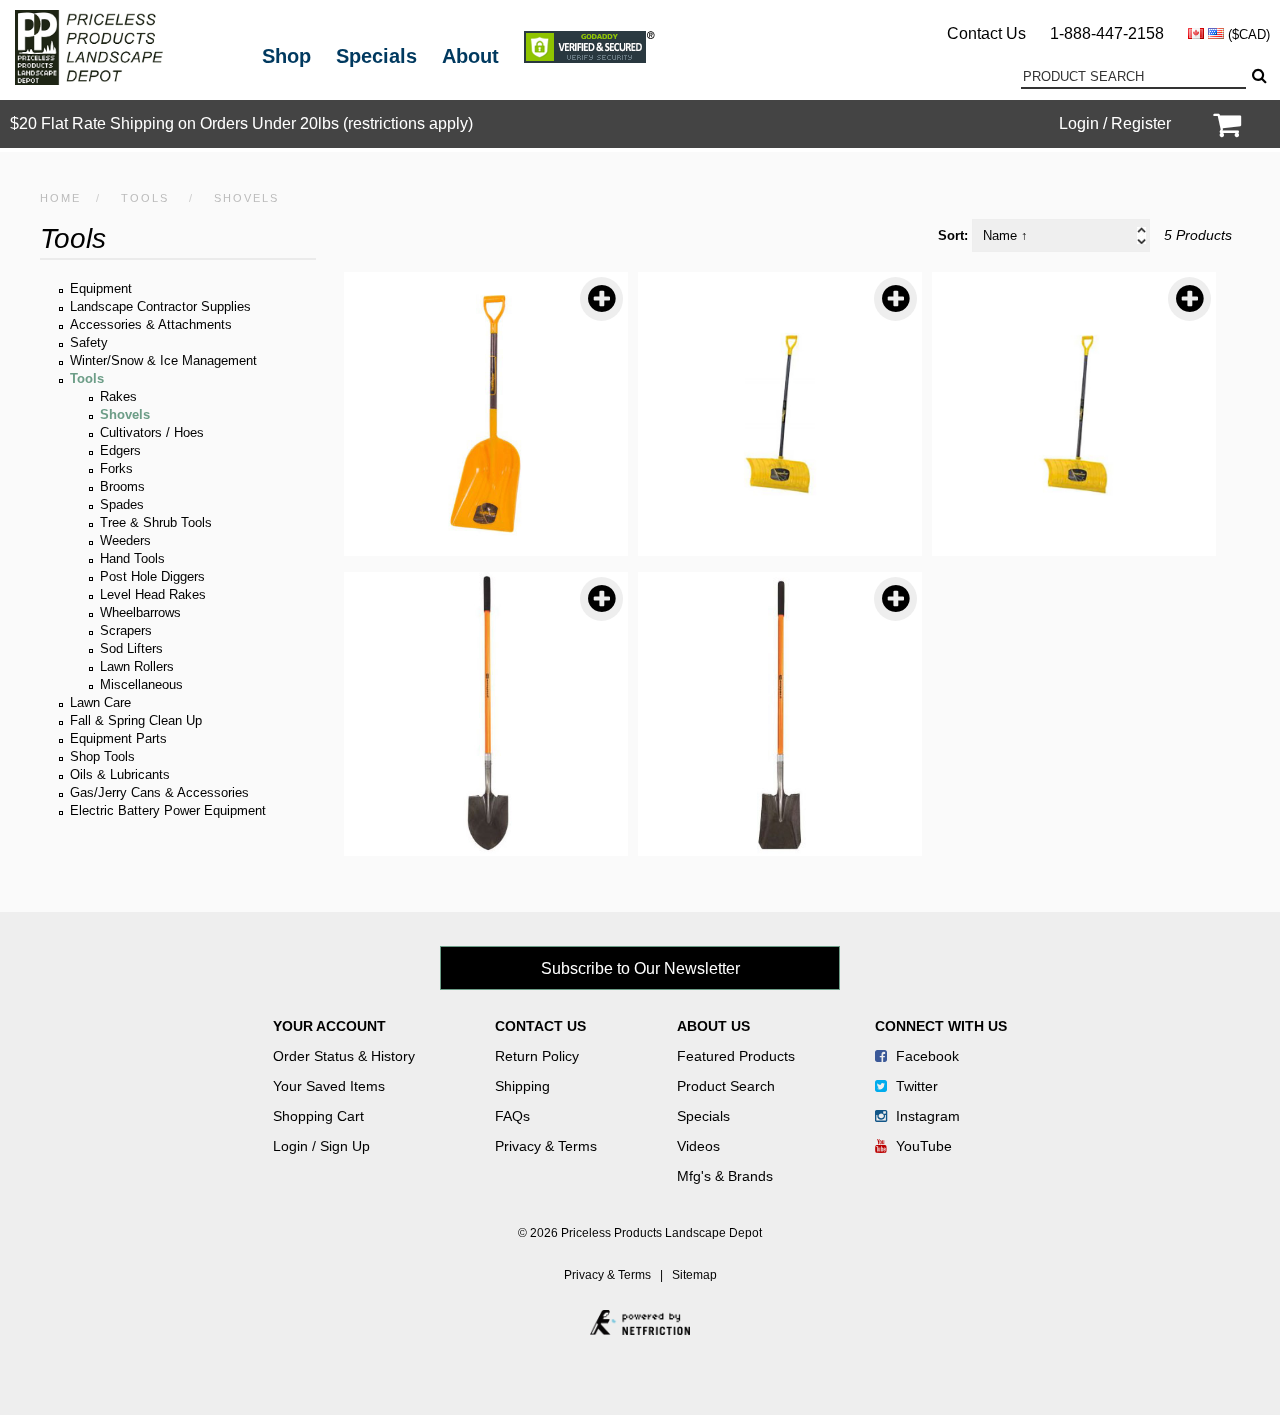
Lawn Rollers (137, 666)
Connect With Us (941, 1026)
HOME (60, 198)
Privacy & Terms (546, 1146)
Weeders (125, 540)
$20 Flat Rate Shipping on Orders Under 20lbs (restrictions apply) (241, 123)
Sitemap (694, 1275)
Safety (89, 342)
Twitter (915, 1086)
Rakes (118, 396)
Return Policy (537, 1056)
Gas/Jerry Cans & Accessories (159, 792)
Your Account (329, 1026)
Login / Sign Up (321, 1146)
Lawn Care (100, 702)
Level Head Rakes (153, 594)
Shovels (125, 414)
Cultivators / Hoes (152, 432)
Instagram (926, 1116)
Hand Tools (132, 558)
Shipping (522, 1086)
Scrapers (126, 630)
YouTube (922, 1146)
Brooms (122, 486)
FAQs (512, 1116)
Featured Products (736, 1056)
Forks (116, 468)
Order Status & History (344, 1056)
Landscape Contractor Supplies (160, 306)
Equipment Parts (118, 738)
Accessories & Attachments (151, 324)
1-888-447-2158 (1107, 33)
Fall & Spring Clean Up (136, 720)
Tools (145, 198)
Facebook (925, 1056)
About (470, 56)
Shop (286, 56)
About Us (713, 1026)
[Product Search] (1258, 76)
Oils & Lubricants (120, 774)
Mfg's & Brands (725, 1176)
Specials (376, 56)
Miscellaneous (141, 684)
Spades (122, 504)
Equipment (101, 288)
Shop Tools (102, 756)
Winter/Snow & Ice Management (163, 360)
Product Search (726, 1086)
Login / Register (1115, 123)
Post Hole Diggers (152, 576)
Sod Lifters (131, 648)
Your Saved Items (329, 1086)
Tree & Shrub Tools (156, 522)
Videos (698, 1146)
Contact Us (986, 33)
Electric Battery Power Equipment (168, 810)
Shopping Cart (318, 1116)
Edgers (120, 450)
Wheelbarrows (140, 612)
